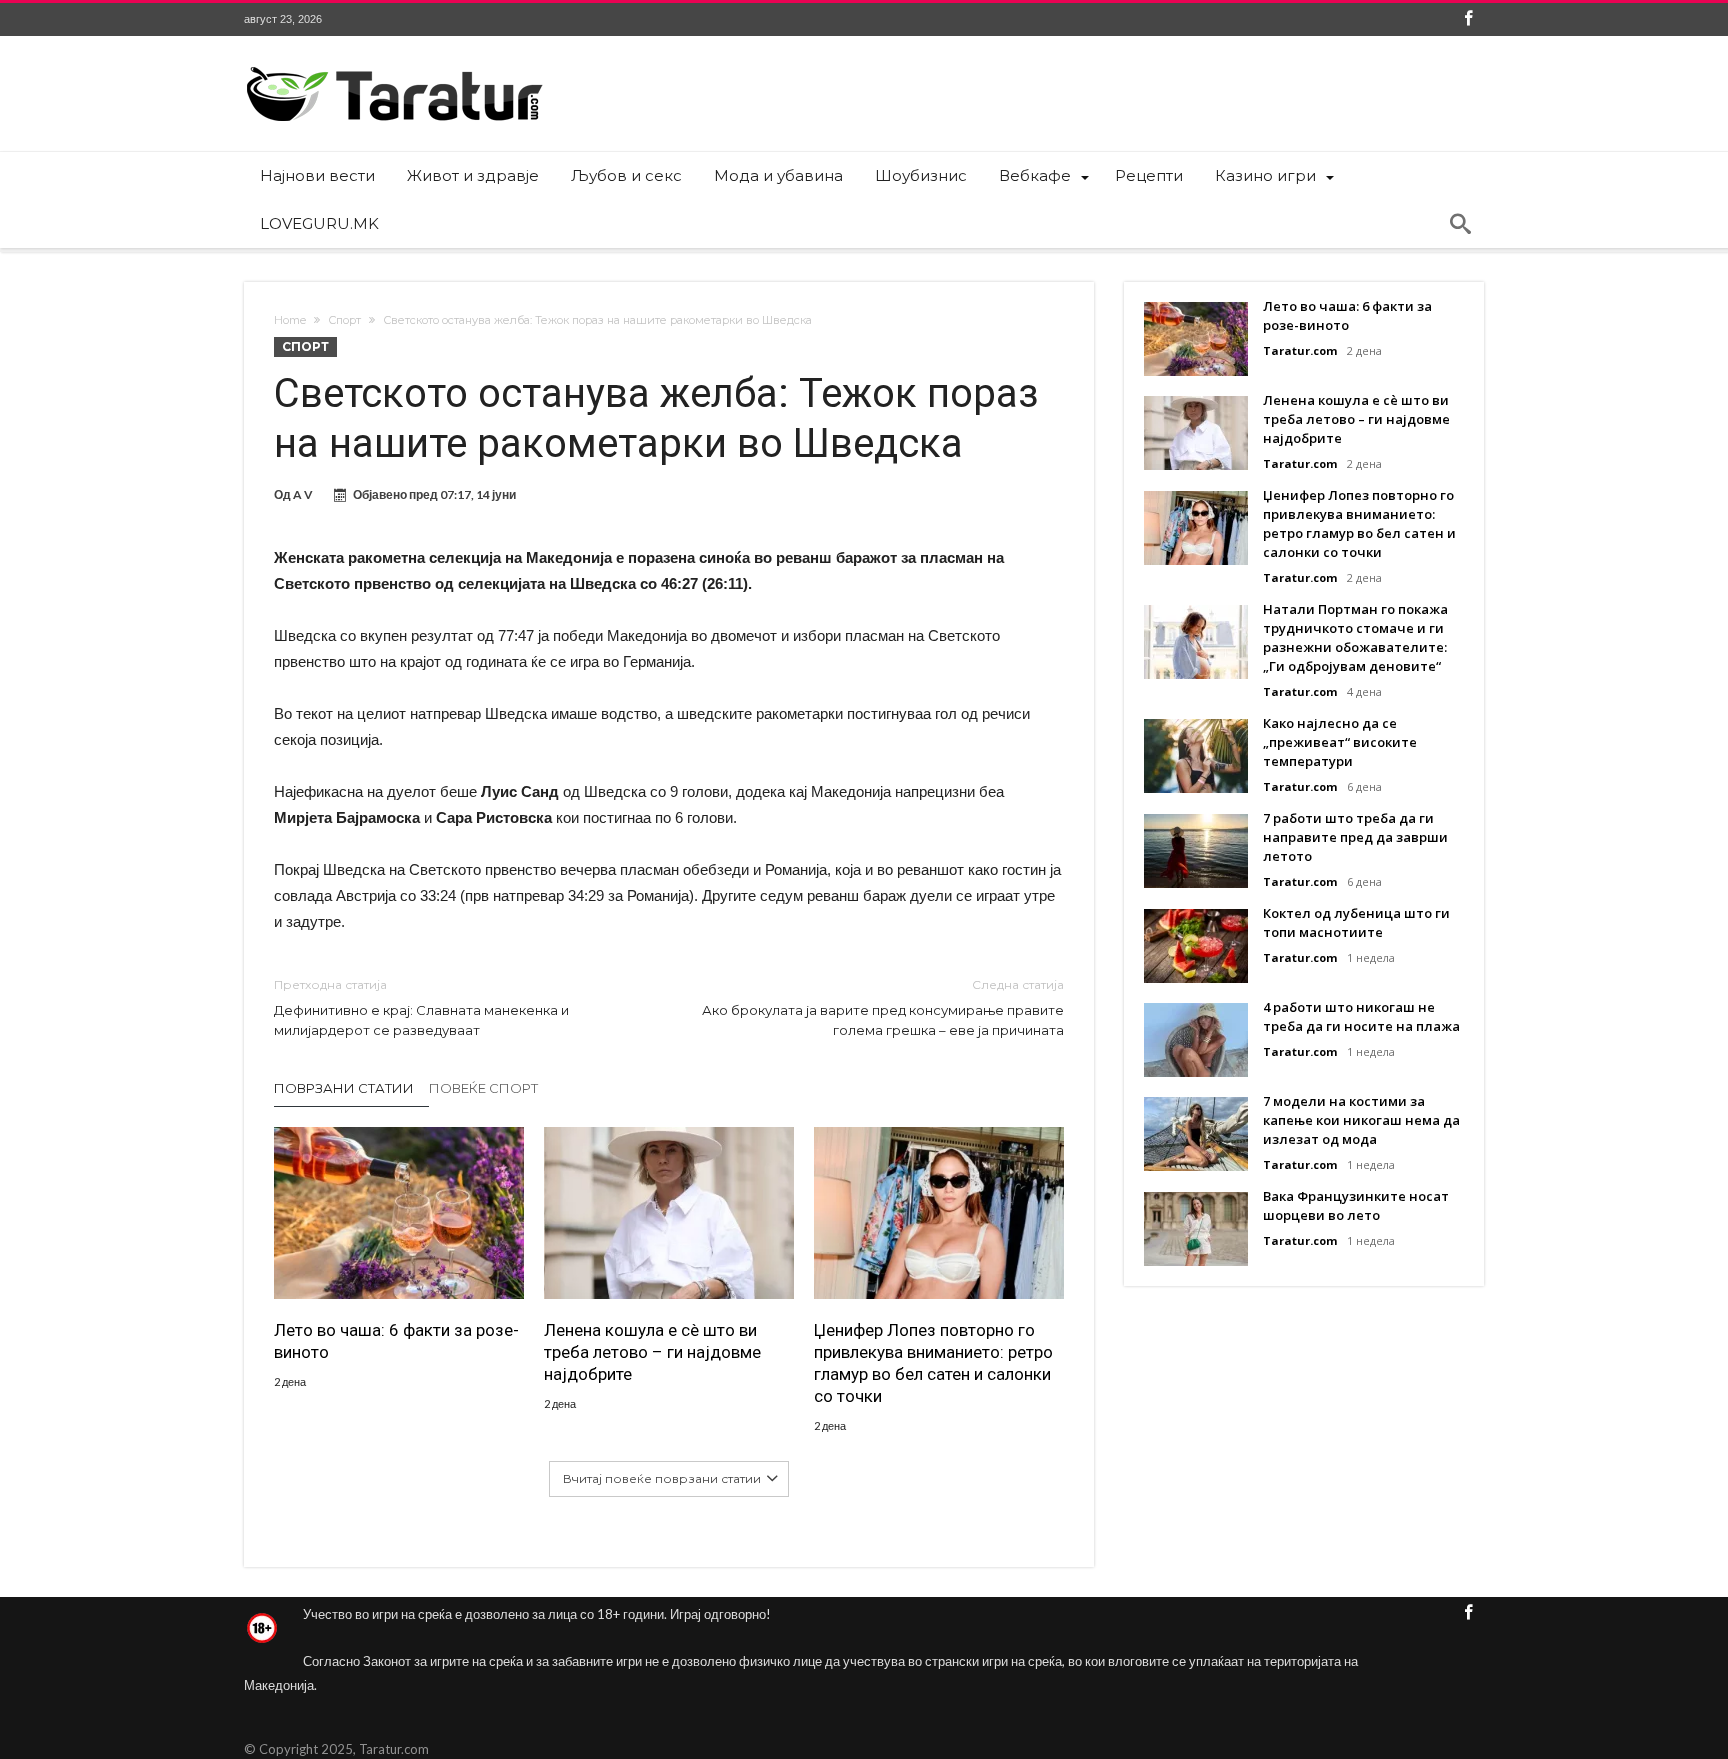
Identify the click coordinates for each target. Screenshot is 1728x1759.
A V (303, 494)
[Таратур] (394, 65)
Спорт (344, 320)
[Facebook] (1468, 19)
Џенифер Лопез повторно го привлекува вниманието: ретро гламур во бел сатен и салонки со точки (933, 1363)
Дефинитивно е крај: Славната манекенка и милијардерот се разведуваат (421, 1007)
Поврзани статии (344, 1088)
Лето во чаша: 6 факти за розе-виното (396, 1341)
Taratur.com (1300, 350)
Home (290, 320)
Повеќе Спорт (483, 1088)
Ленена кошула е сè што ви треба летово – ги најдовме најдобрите (652, 1352)
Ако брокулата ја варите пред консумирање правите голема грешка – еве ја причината (883, 1007)
